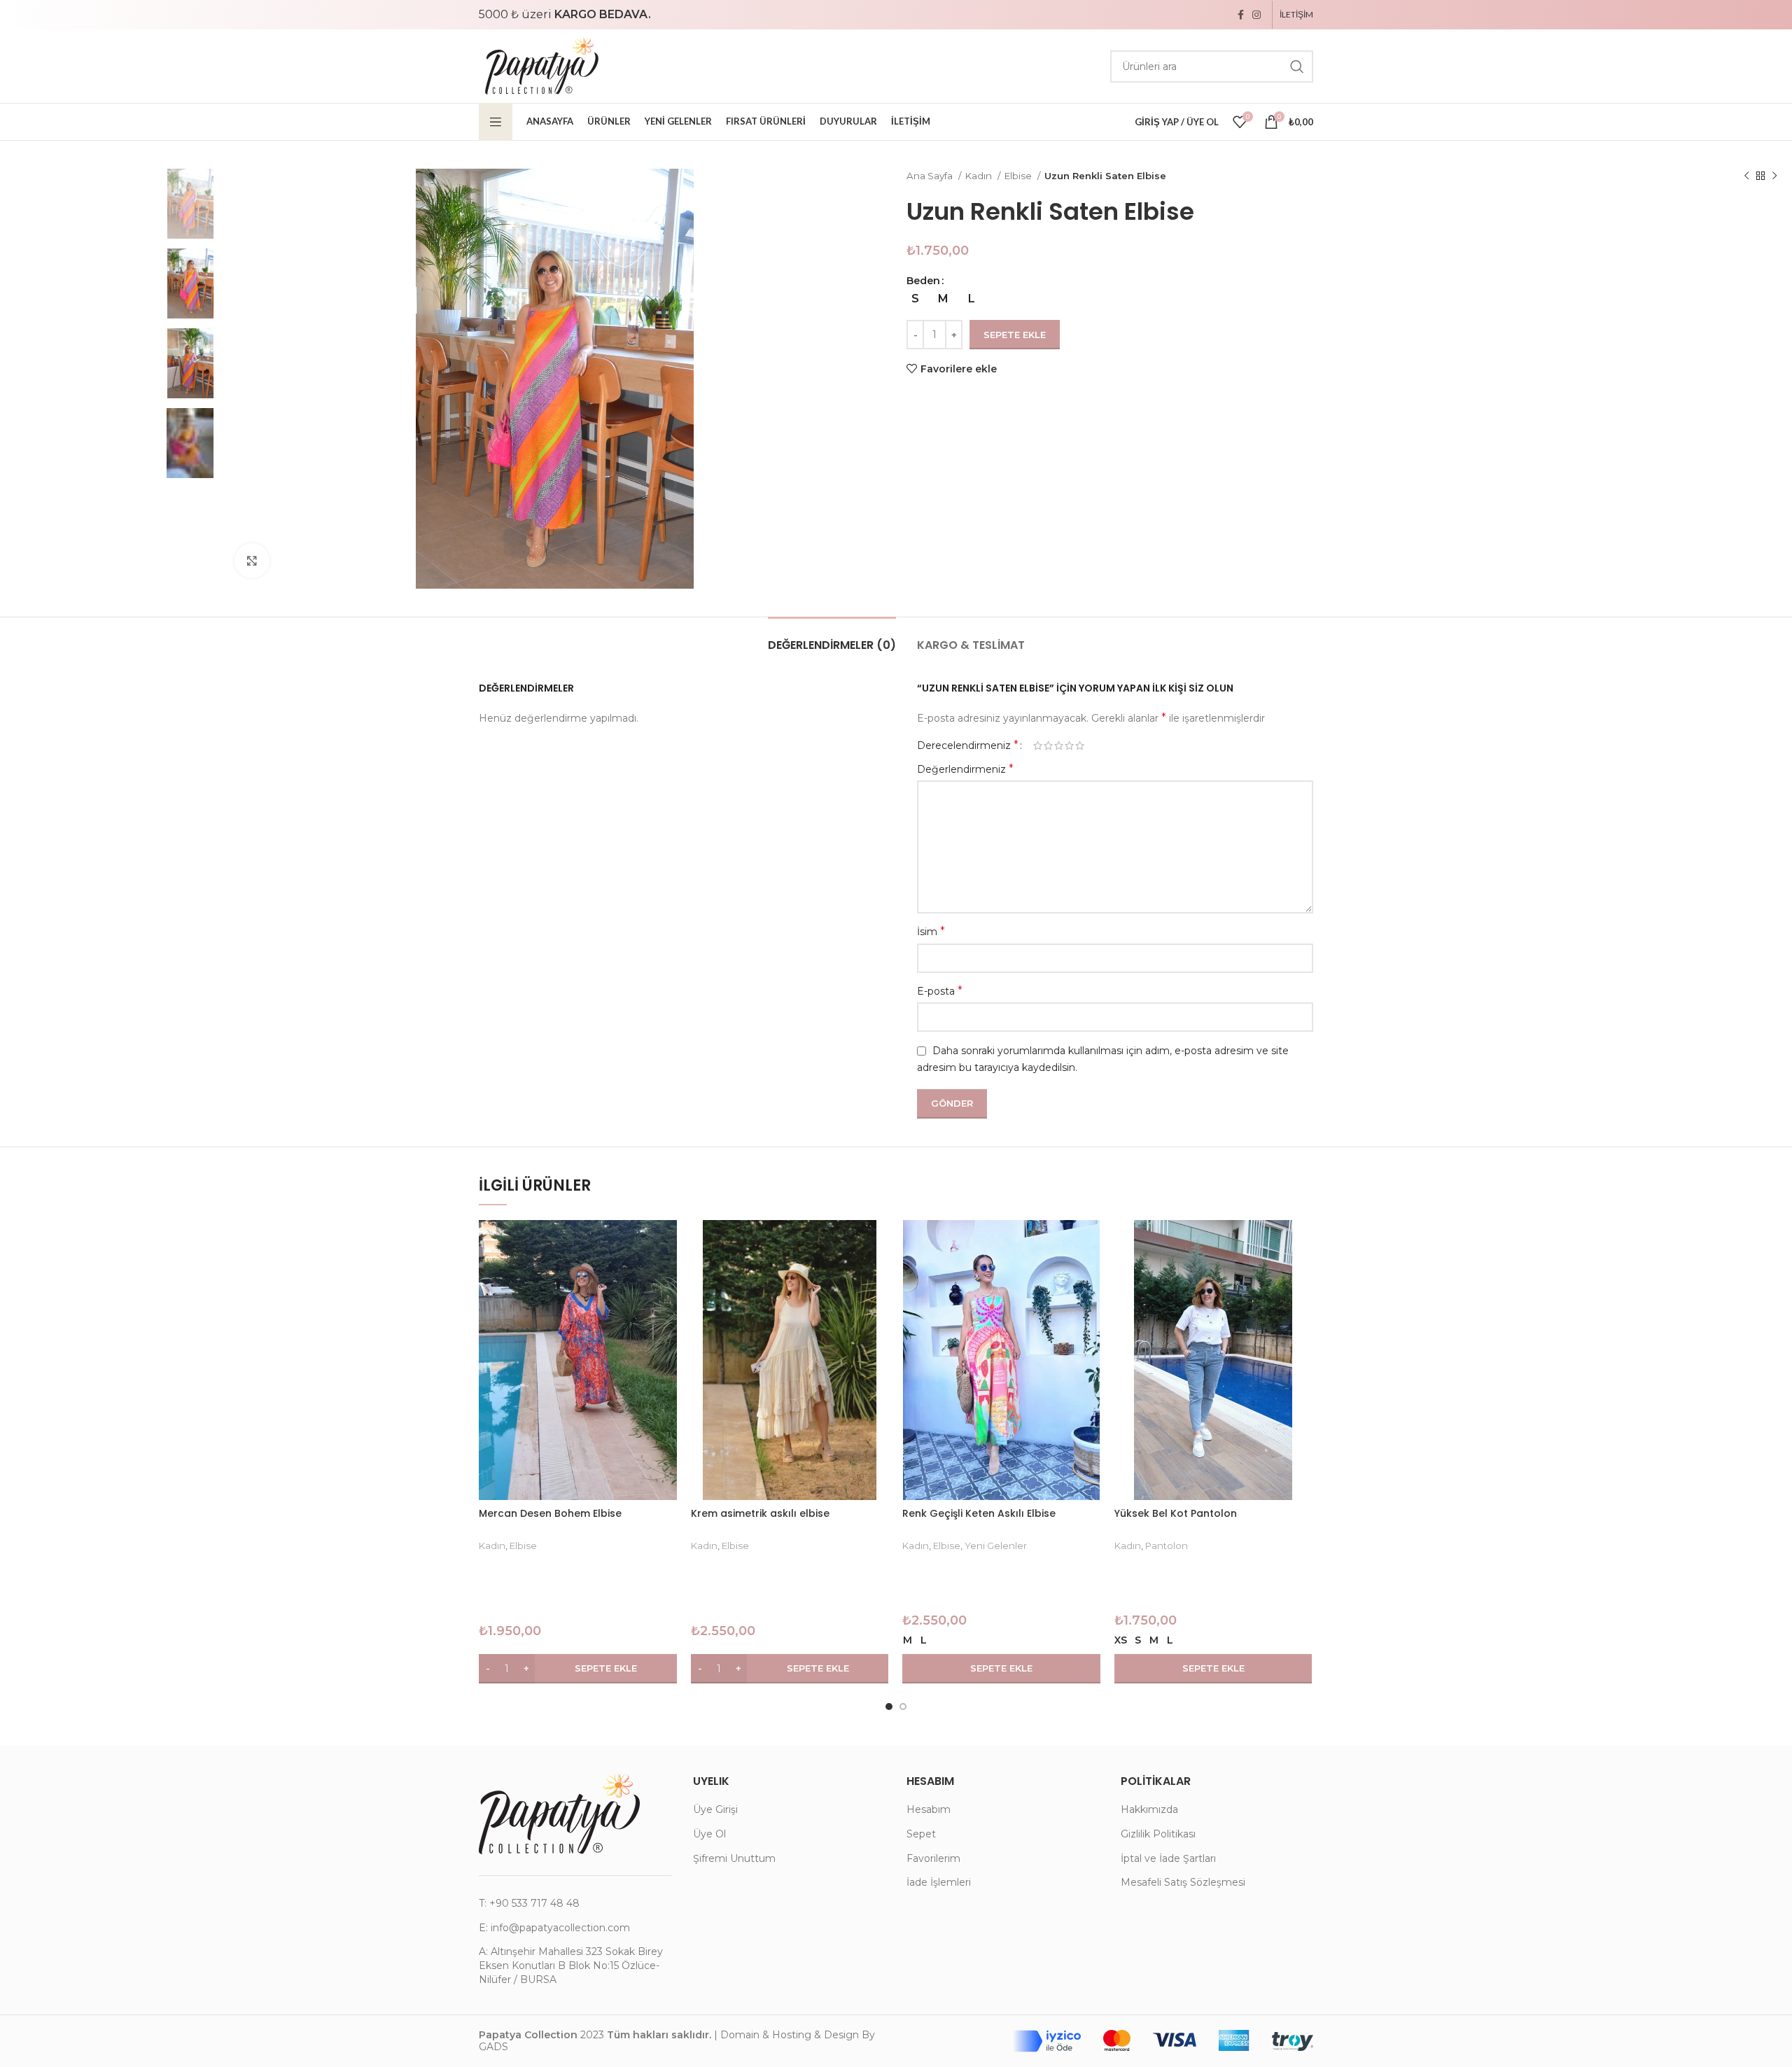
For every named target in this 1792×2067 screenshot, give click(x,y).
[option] (112, 203)
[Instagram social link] (1256, 15)
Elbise (1019, 176)
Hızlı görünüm (666, 1243)
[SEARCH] (1297, 66)
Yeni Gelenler (996, 1546)
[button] (578, 1669)
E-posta (940, 991)
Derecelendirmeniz (968, 745)
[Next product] (1774, 176)
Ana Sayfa (931, 176)
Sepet (921, 1834)
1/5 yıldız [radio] (1038, 745)
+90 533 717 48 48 (534, 1903)
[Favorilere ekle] (666, 1274)
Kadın (980, 176)
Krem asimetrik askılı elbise (760, 1513)
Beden (923, 281)
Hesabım (929, 1809)
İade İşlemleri (939, 1882)
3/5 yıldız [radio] (1059, 745)
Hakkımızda (1149, 1809)
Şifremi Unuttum (734, 1858)
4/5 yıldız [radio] (1069, 745)
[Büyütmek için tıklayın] (252, 561)
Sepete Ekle (1015, 335)
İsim (931, 931)
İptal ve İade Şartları (1168, 1858)
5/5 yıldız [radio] (1080, 745)
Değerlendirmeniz (965, 769)
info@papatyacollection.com (560, 1928)
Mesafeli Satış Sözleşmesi (1183, 1882)
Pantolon (1167, 1546)
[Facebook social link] (1241, 15)
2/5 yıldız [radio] (1048, 745)
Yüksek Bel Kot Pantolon (1176, 1513)
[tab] (832, 638)
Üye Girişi (715, 1809)
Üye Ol (709, 1834)
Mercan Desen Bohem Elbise (550, 1513)
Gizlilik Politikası (1158, 1834)
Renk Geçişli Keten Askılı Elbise (979, 1513)
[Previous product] (1746, 176)
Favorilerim (933, 1858)
